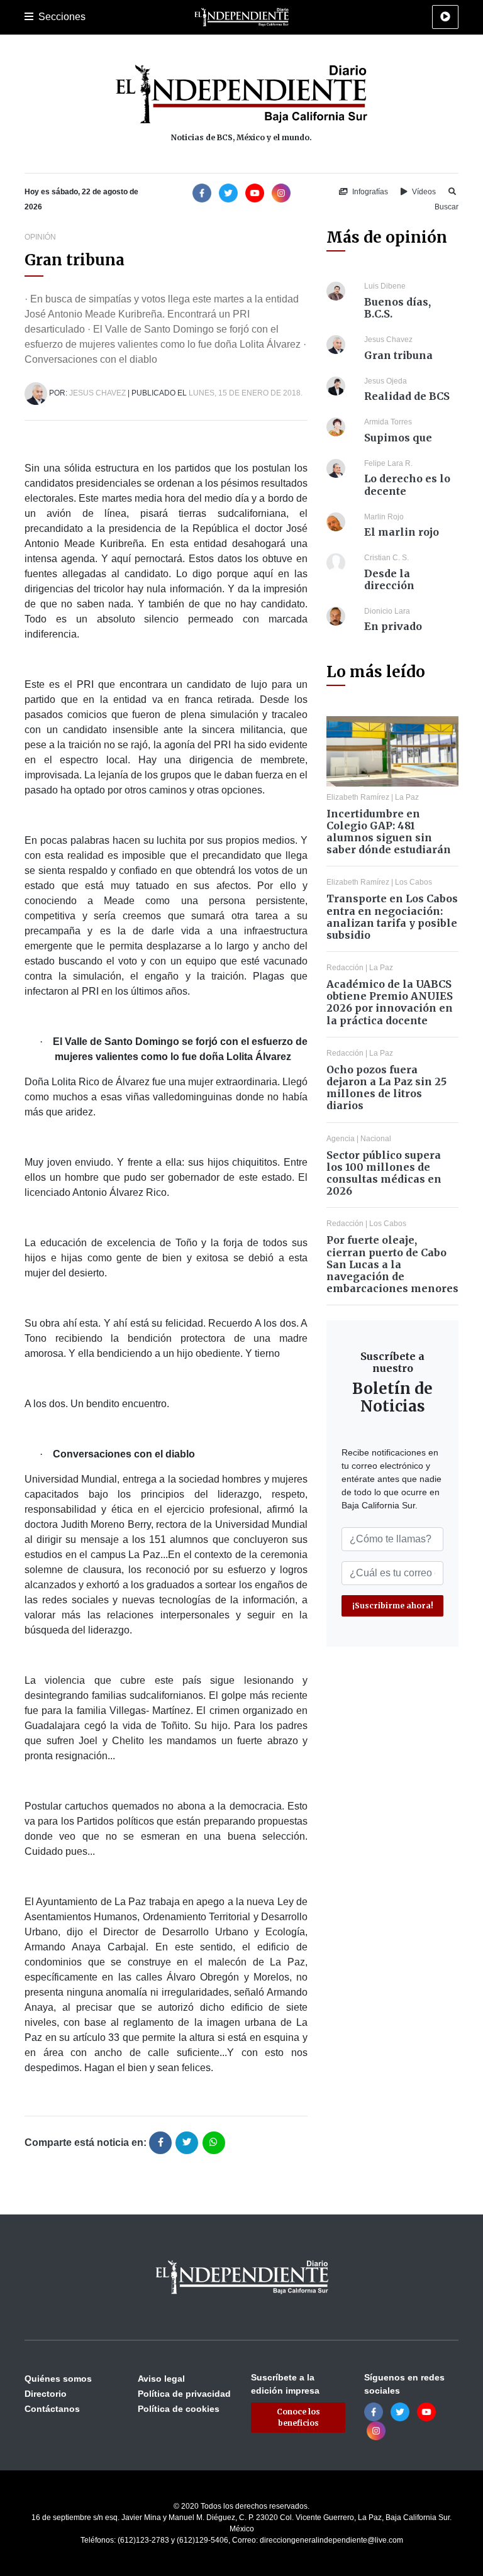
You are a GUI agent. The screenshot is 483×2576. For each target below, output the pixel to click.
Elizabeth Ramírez (358, 797)
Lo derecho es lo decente (407, 484)
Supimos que (398, 438)
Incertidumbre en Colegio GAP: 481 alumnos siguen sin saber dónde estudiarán (389, 832)
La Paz (407, 797)
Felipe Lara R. (388, 463)
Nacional (376, 1139)
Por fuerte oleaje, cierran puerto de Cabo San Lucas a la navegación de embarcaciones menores (392, 1264)
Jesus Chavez (97, 393)
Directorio (46, 2394)
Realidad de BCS (407, 396)
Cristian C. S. (386, 558)
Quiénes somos (58, 2379)
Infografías (369, 192)
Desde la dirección (389, 579)
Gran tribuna (398, 355)
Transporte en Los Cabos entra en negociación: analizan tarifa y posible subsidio (392, 917)
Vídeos (423, 192)
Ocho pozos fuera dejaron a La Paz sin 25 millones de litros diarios (386, 1088)
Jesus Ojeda (386, 381)
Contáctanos (52, 2409)
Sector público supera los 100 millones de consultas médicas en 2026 (384, 1173)
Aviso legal (161, 2379)
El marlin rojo (402, 532)
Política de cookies (179, 2409)
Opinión (40, 237)
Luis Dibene (385, 286)
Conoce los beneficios (298, 2417)
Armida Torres (388, 422)
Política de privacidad (184, 2394)
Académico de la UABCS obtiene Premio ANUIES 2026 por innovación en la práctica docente (390, 1002)
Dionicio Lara (387, 611)
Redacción (345, 968)
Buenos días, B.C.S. (397, 308)
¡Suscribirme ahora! (393, 1606)
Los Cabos (414, 882)
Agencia (341, 1139)
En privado (393, 626)
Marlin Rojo (384, 517)
